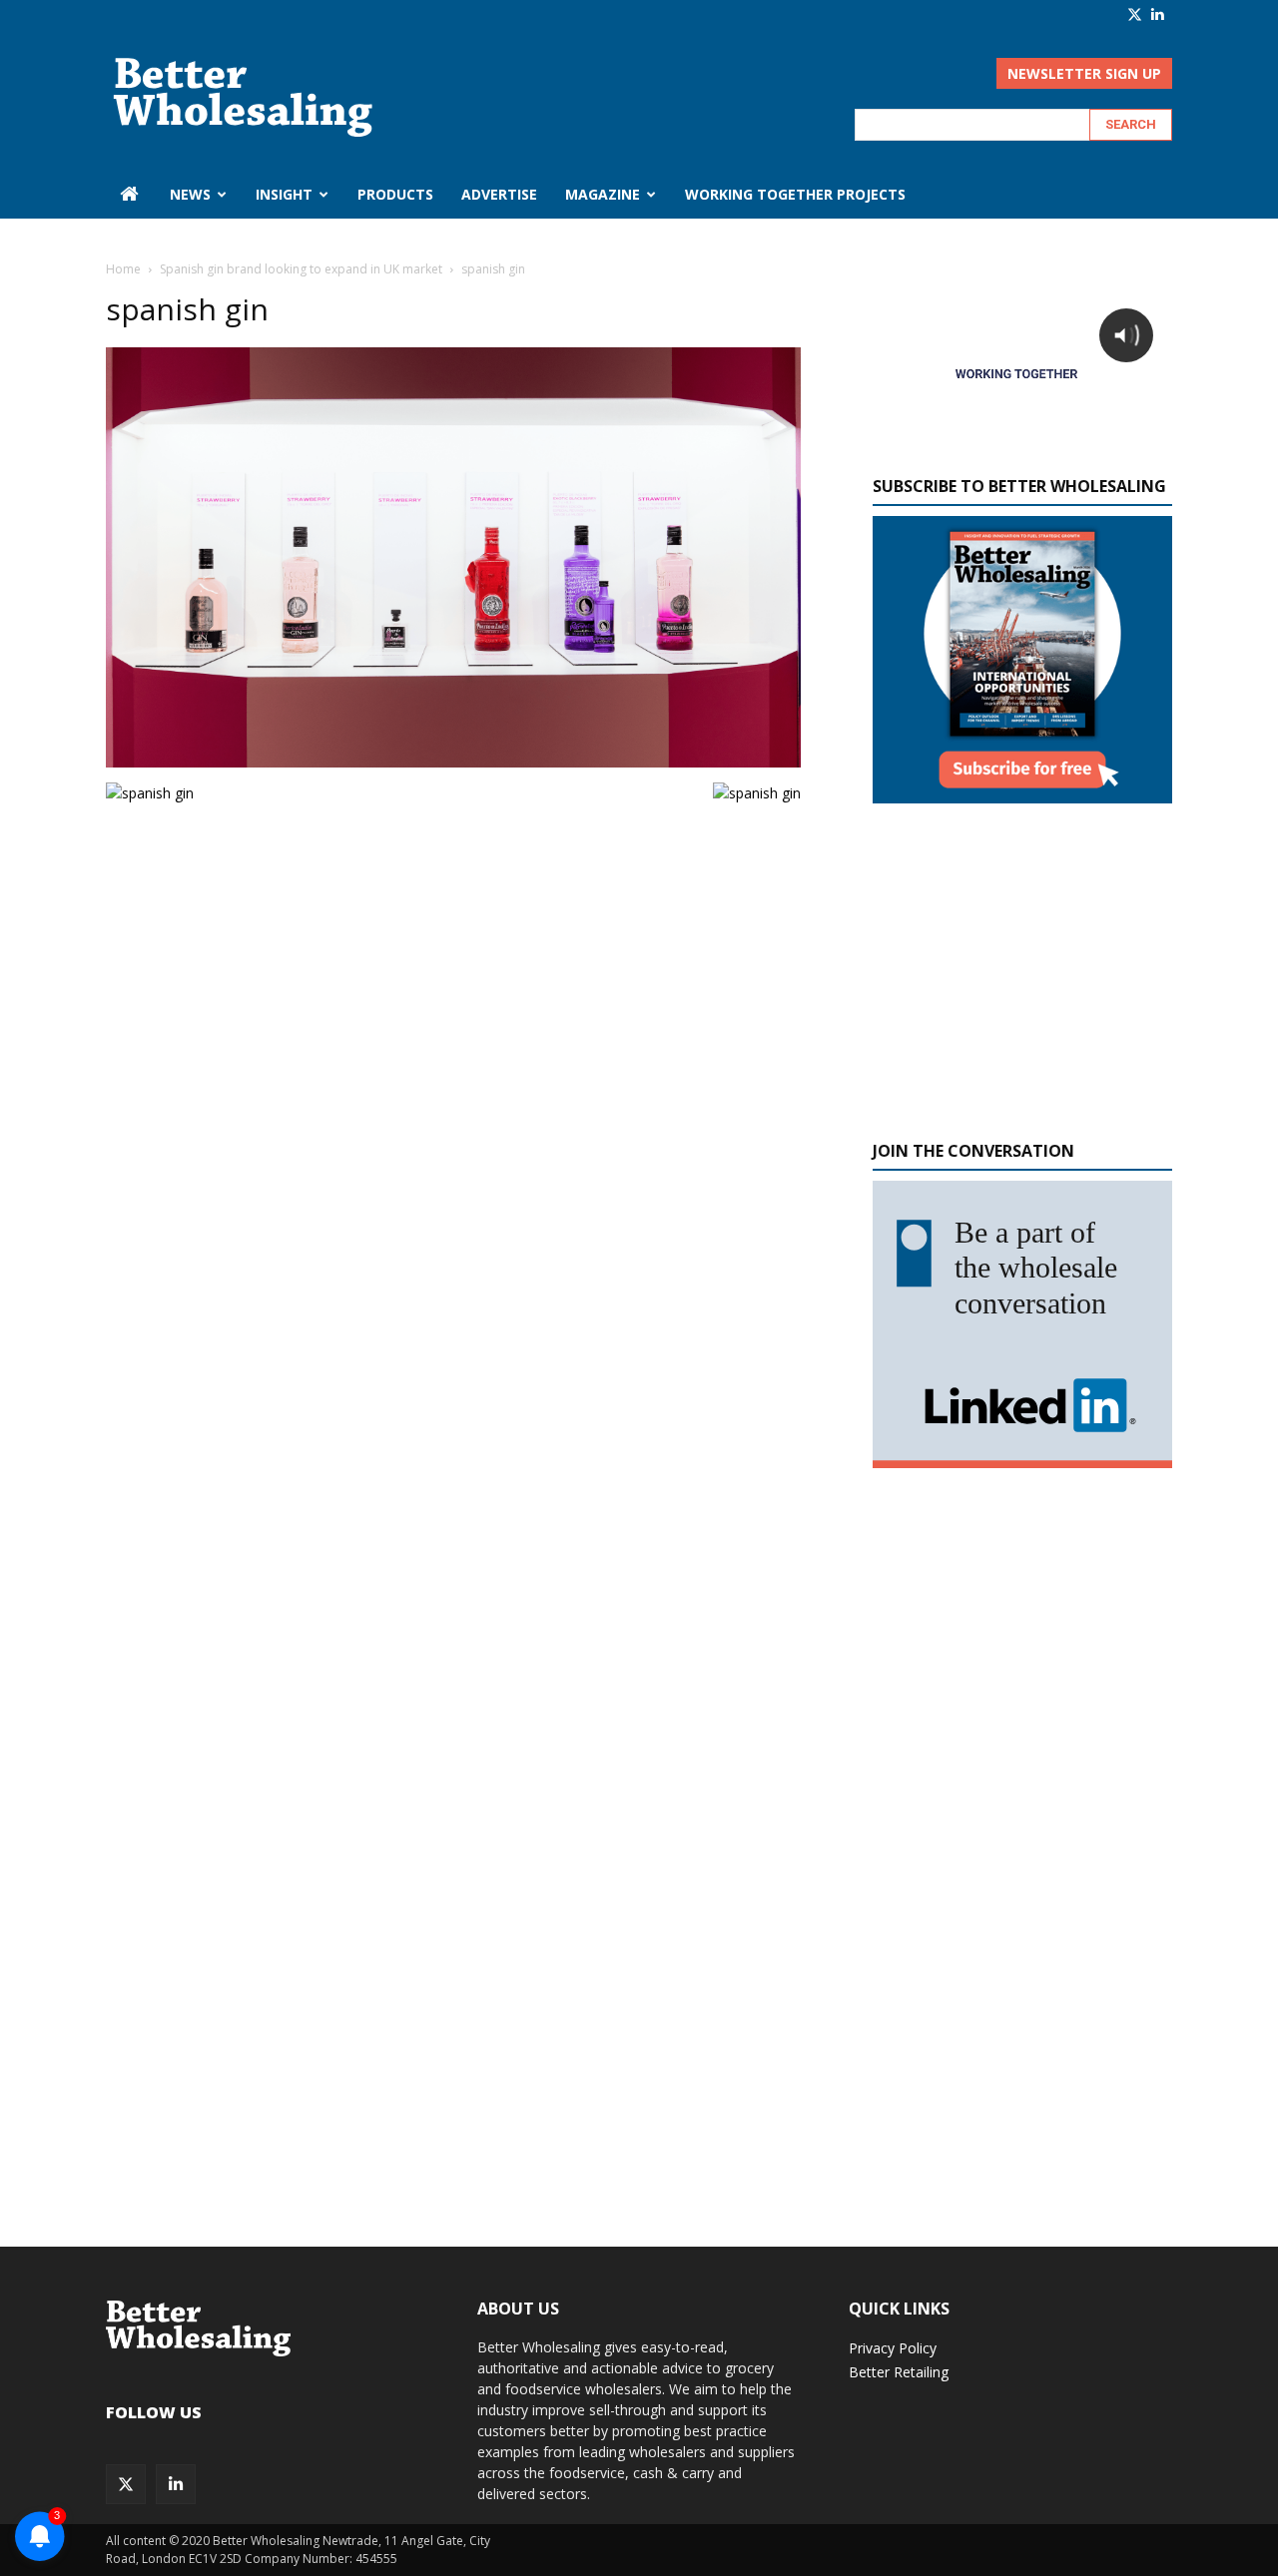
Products (395, 194)
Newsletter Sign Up (1084, 73)
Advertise (499, 194)
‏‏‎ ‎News (188, 194)
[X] (1135, 14)
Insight (284, 194)
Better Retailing (899, 2372)
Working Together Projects (795, 194)
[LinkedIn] (1157, 14)
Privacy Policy (893, 2348)
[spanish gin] (453, 762)
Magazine (603, 194)
